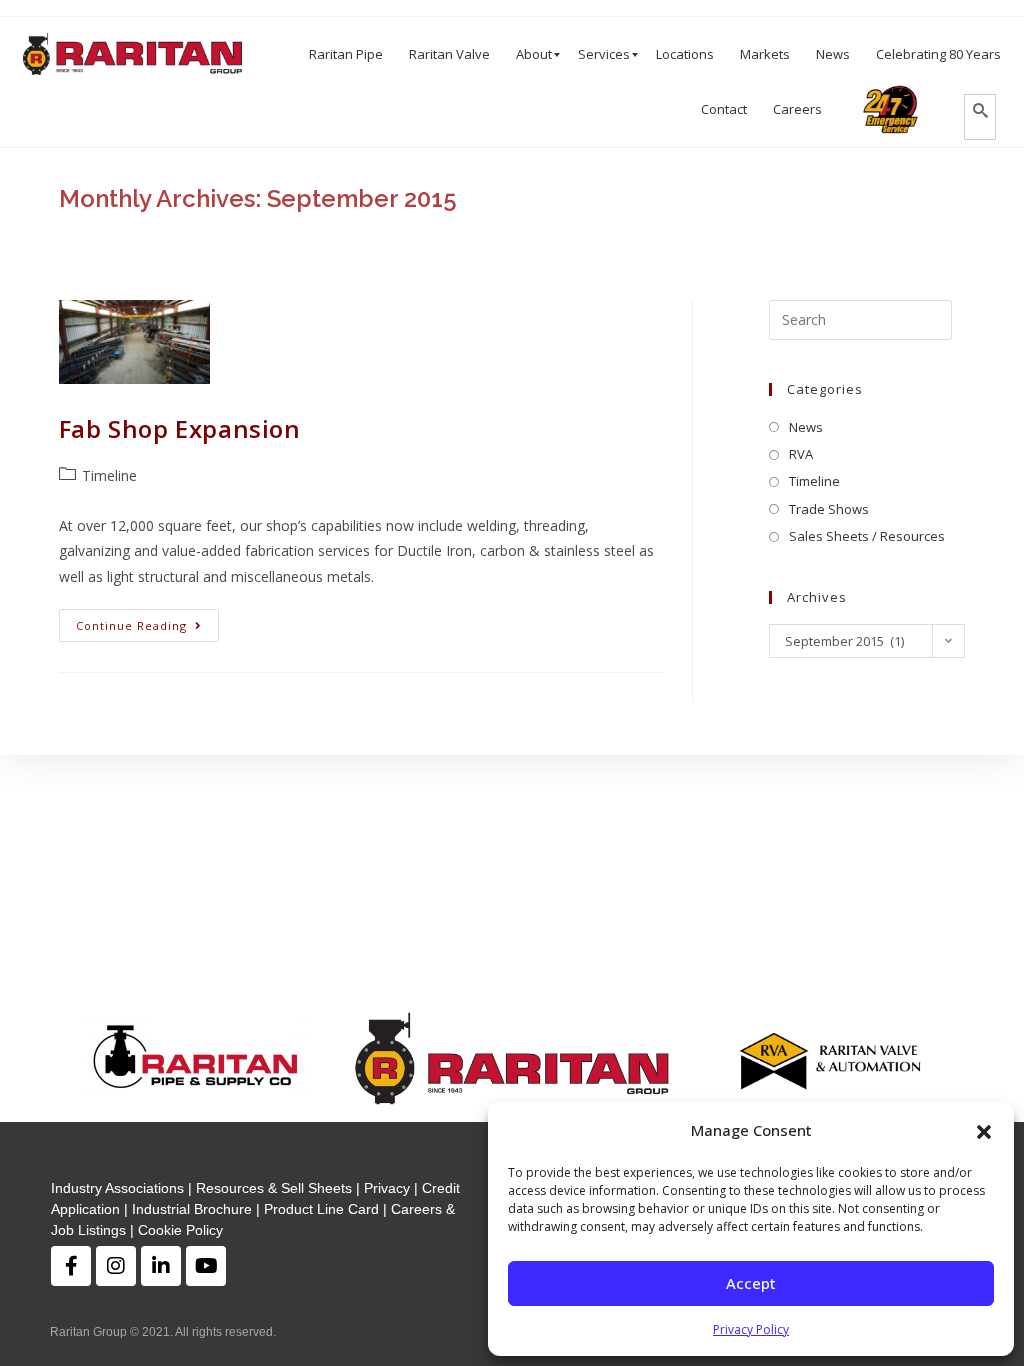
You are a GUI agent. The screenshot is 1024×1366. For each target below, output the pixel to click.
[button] (984, 1130)
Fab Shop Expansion (180, 428)
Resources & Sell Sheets (274, 1188)
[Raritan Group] (132, 54)
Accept (751, 1283)
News (806, 427)
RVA (801, 454)
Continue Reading (131, 625)
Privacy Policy (751, 1329)
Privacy (387, 1188)
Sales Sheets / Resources (867, 536)
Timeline (109, 475)
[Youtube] (206, 1266)
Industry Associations (117, 1188)
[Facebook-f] (71, 1266)
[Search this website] (860, 320)
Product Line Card (321, 1209)
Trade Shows (829, 509)
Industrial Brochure (192, 1209)
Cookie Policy (180, 1230)
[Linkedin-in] (161, 1266)
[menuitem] (346, 54)
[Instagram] (116, 1266)
